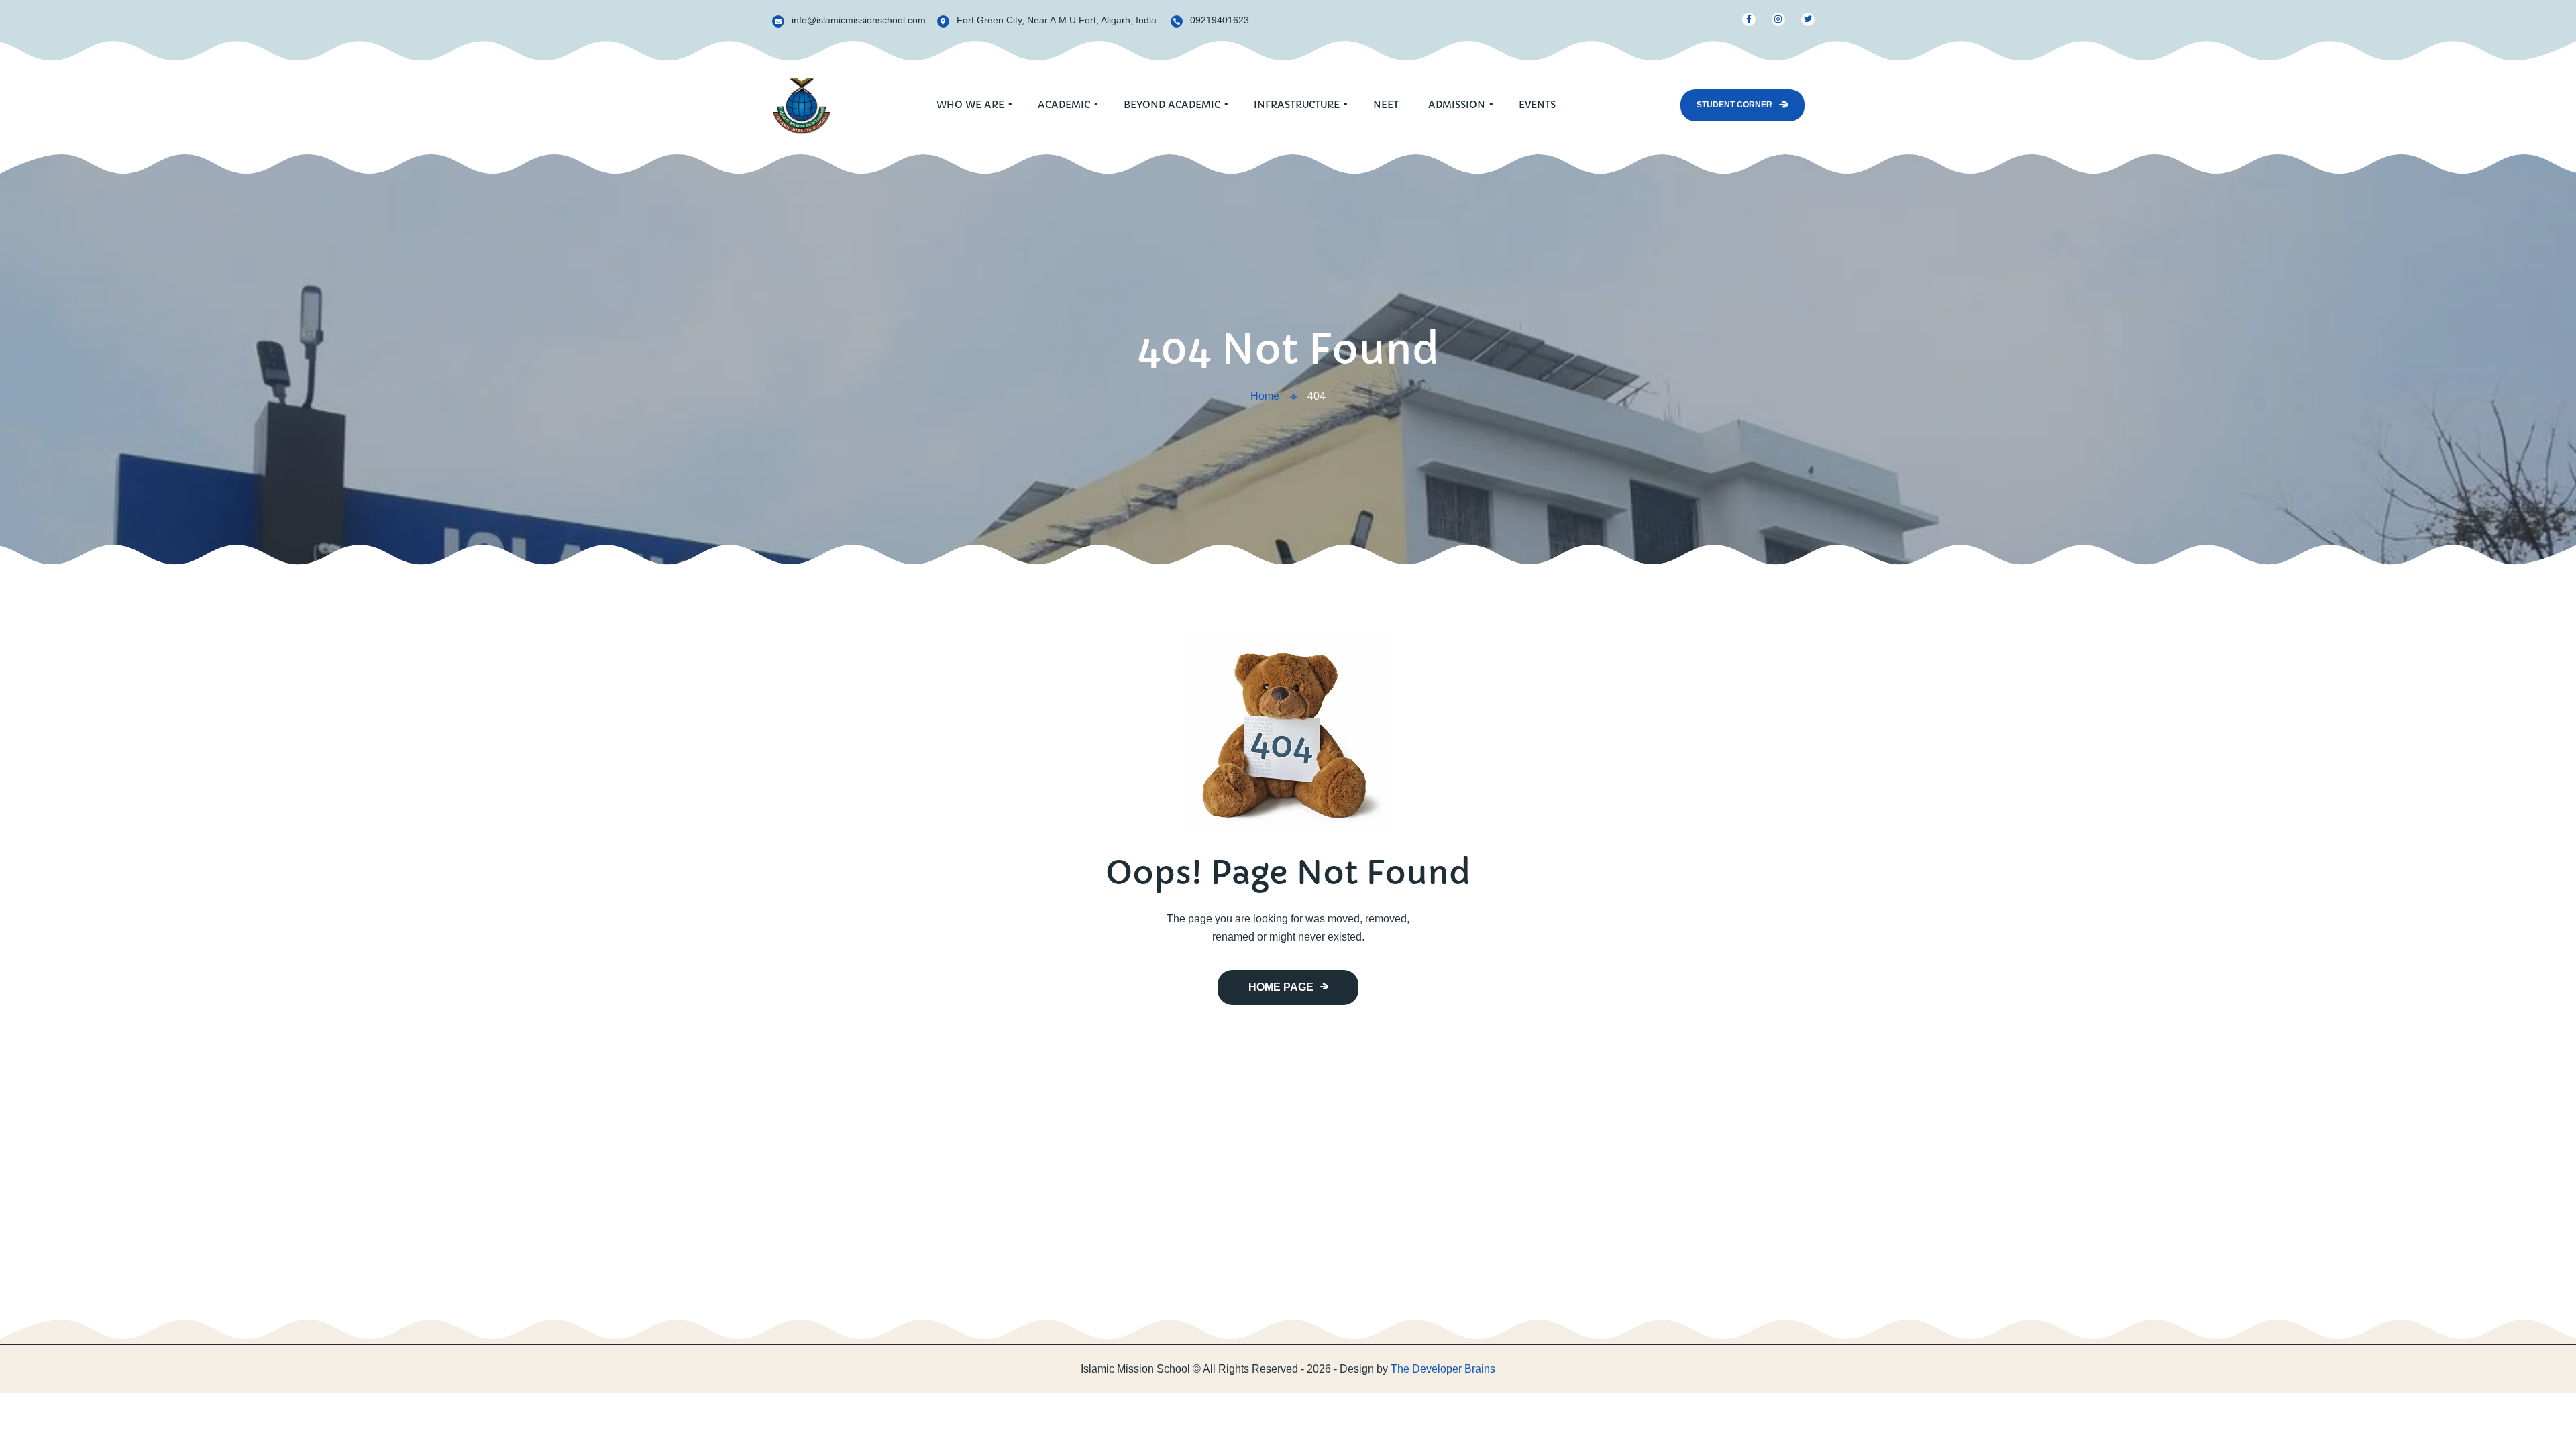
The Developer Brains (1443, 1369)
